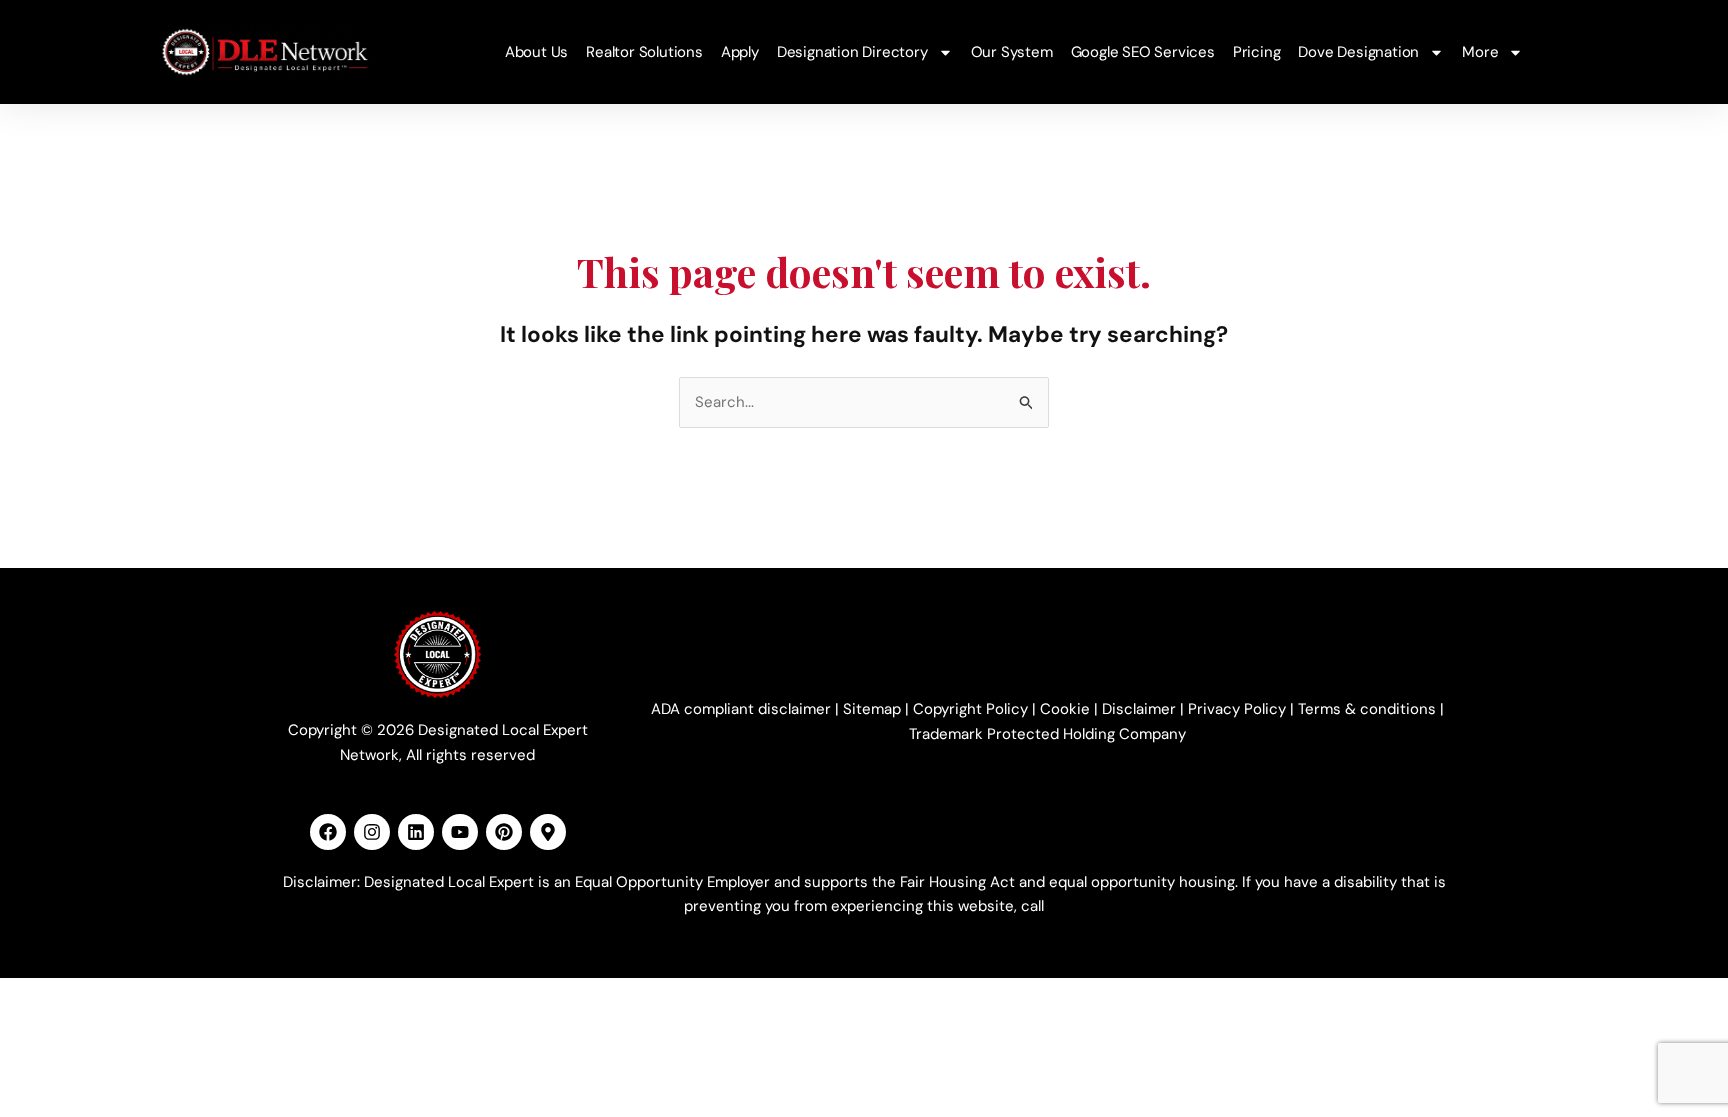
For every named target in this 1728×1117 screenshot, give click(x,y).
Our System (1012, 52)
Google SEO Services (1143, 52)
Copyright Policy (970, 709)
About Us (536, 52)
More (1480, 52)
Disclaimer (1139, 709)
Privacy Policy (1237, 709)
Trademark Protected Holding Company (1047, 734)
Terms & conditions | (1371, 709)
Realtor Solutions (644, 52)
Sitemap (872, 709)
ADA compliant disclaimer (741, 709)
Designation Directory (852, 52)
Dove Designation (1358, 52)
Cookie (1065, 709)
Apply (740, 52)
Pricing (1257, 52)
